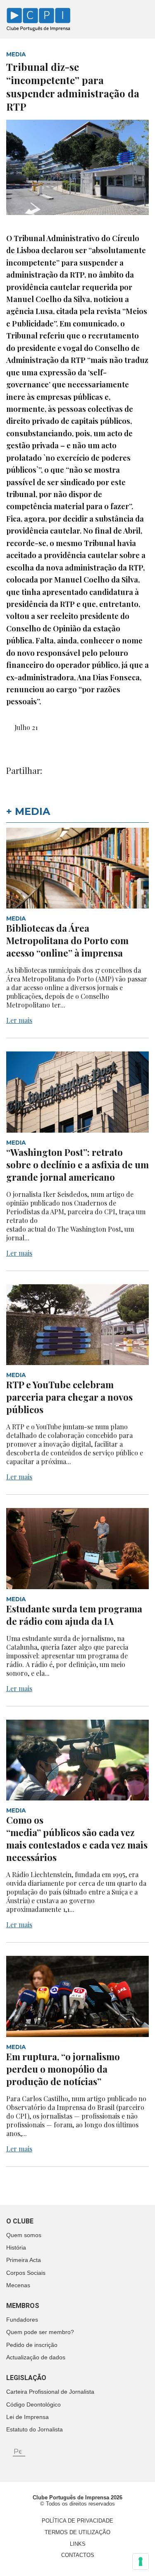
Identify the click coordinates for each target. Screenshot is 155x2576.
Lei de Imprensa (27, 2417)
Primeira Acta (24, 2260)
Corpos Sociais (26, 2273)
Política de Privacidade (77, 2521)
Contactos (78, 2555)
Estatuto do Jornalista (35, 2429)
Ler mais (19, 1020)
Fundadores (22, 2320)
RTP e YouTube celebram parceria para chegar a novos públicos (69, 1397)
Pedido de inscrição (32, 2345)
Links (78, 2544)
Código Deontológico (33, 2404)
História (16, 2247)
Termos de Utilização (77, 2532)
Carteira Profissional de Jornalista (50, 2392)
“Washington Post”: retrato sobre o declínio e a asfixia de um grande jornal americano (77, 1165)
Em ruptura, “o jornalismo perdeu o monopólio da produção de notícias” (63, 2069)
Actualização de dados (36, 2357)
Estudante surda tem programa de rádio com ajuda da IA (74, 1615)
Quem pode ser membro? (40, 2332)
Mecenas (18, 2285)
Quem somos (24, 2235)
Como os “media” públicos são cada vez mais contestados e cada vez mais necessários (77, 1839)
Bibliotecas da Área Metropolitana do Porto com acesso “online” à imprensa (67, 940)
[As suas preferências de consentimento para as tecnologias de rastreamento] (141, 2562)
